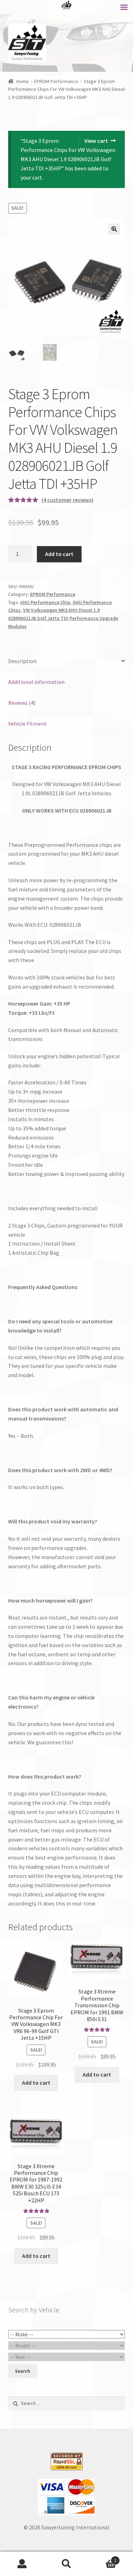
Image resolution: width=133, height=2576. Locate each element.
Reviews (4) (22, 703)
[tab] (67, 661)
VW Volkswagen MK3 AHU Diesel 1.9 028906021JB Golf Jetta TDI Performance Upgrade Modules (63, 618)
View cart (96, 141)
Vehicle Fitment (27, 724)
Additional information (36, 682)
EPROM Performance (56, 81)
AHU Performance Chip (45, 602)
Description (22, 661)
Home (23, 81)
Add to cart (59, 554)
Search (66, 2564)
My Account (22, 2564)
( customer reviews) (67, 500)
